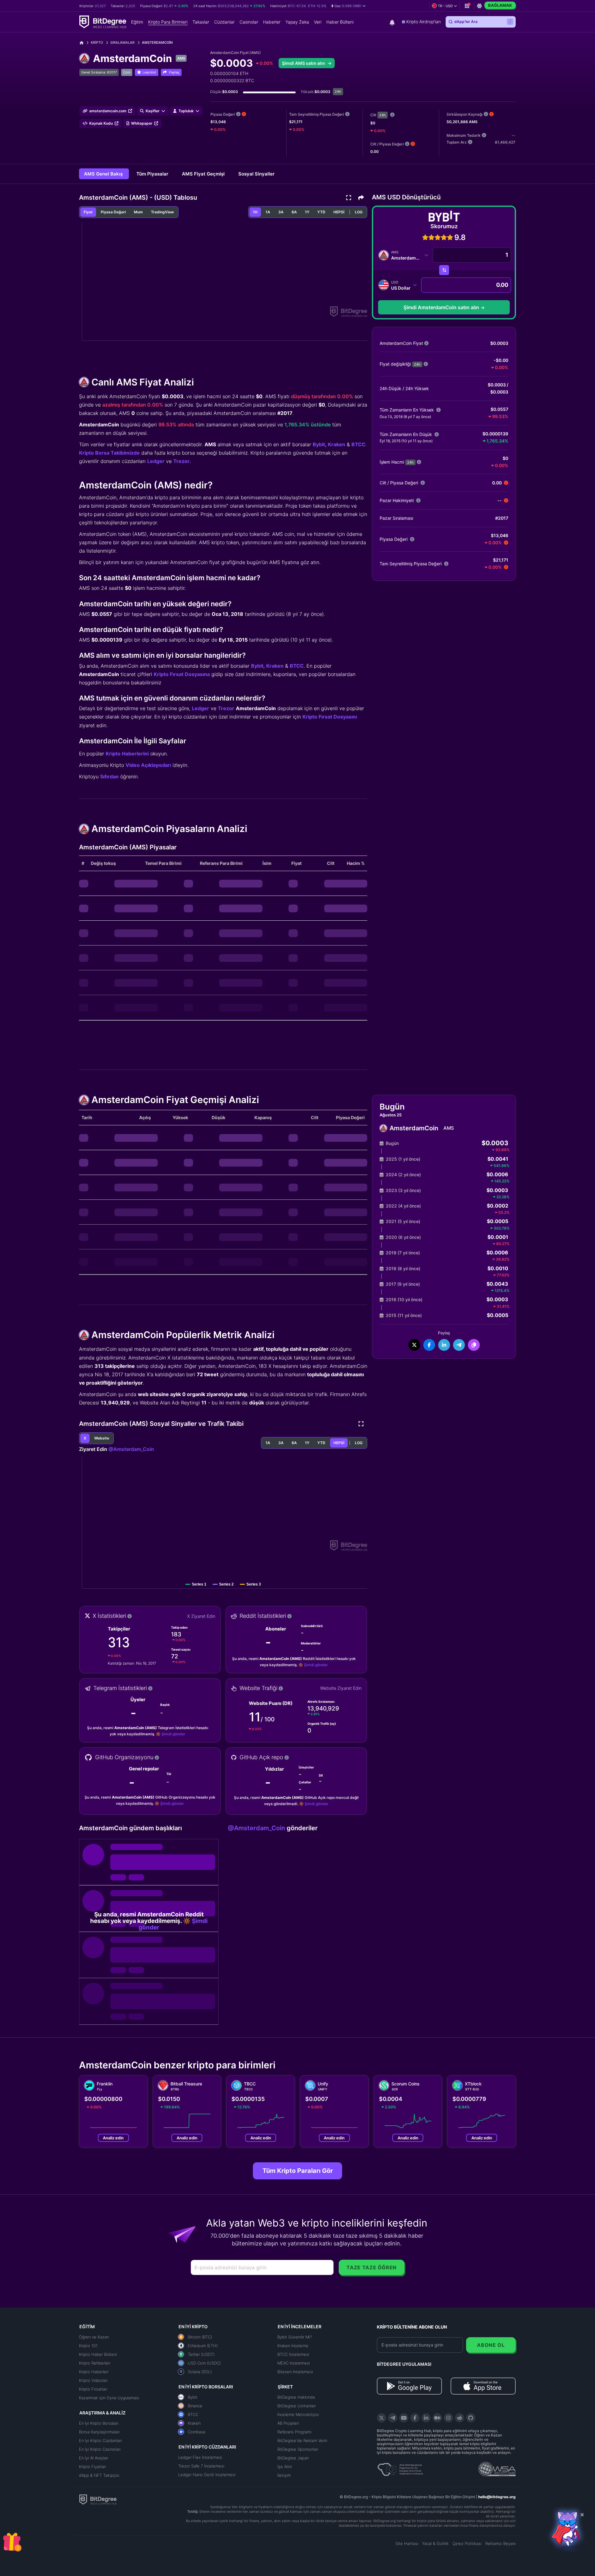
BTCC (358, 444)
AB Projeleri (288, 2423)
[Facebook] (415, 2418)
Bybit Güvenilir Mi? (295, 2337)
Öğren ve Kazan (94, 2337)
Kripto (97, 42)
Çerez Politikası (467, 2543)
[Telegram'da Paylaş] (459, 1345)
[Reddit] (460, 2418)
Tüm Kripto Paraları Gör (298, 2171)
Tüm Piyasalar (153, 174)
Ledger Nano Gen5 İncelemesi (207, 2475)
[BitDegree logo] (98, 2499)
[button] (348, 6)
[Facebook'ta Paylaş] (429, 1345)
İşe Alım (285, 2467)
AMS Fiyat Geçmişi (204, 174)
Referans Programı (294, 2432)
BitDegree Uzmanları (297, 2406)
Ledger (156, 461)
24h (383, 115)
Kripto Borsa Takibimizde (109, 453)
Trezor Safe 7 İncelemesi (201, 2466)
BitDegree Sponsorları (298, 2449)
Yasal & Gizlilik (435, 2543)
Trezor (181, 461)
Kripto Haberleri (94, 2372)
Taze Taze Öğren (372, 2267)
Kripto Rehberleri (95, 2363)
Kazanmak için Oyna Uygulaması (109, 2398)
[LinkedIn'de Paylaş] (444, 1345)
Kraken (337, 444)
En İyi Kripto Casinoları (100, 2449)
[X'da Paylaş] (414, 1345)
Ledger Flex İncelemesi (200, 2457)
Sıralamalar (122, 42)
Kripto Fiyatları (93, 2467)
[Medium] (437, 2418)
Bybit (319, 444)
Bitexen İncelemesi (295, 2372)
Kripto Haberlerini (127, 754)
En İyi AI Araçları (94, 2458)
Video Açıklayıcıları (148, 765)
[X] (381, 2418)
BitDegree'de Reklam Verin (302, 2440)
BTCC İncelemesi (293, 2354)
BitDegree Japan (293, 2458)
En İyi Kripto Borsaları (99, 2423)
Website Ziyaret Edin (341, 1688)
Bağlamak (500, 5)
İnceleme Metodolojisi (298, 2414)
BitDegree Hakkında (296, 2397)
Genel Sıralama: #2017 (99, 72)
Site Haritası (407, 2543)
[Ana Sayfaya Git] (84, 43)
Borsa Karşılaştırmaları (99, 2432)
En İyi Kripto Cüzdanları (100, 2440)
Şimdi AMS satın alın (304, 63)
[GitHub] (471, 2418)
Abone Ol (491, 2345)
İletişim (284, 2475)
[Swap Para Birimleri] (444, 270)
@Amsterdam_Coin (131, 1449)
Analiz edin (113, 2138)
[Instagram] (448, 2418)
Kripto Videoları (93, 2380)
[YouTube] (404, 2418)
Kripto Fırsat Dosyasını (330, 717)
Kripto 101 (88, 2346)
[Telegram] (393, 2418)
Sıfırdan (109, 776)
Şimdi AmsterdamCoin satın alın (441, 307)
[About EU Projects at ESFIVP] (400, 2467)
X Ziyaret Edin (201, 1616)
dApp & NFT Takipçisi (99, 2475)
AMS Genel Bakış (104, 174)
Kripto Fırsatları (93, 2389)
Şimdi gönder (316, 1665)
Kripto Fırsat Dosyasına (182, 674)
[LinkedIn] (426, 2418)
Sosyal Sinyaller (256, 174)
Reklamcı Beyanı (500, 2543)
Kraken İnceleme (293, 2346)
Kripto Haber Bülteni (98, 2354)
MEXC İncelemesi (294, 2363)
